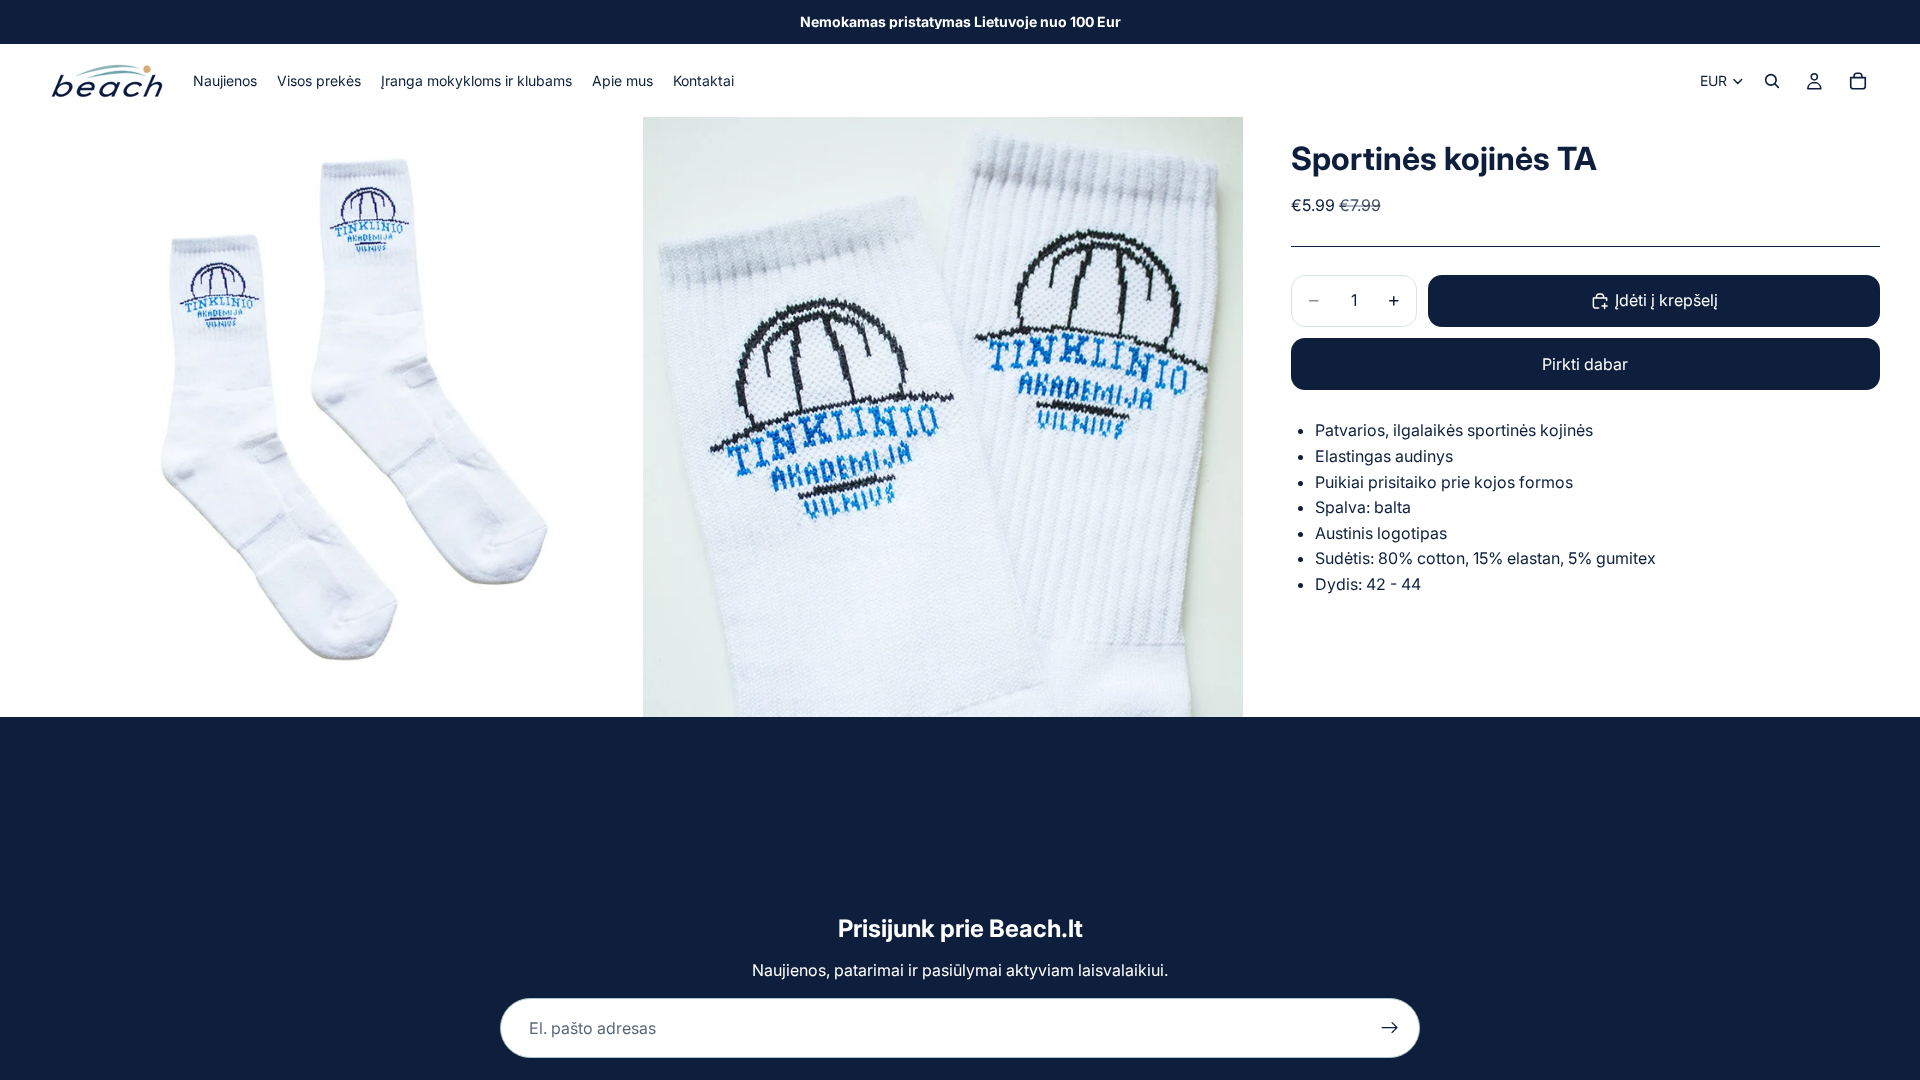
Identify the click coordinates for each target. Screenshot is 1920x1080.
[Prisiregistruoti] (1390, 1028)
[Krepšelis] (1858, 81)
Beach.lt (1036, 928)
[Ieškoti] (1772, 81)
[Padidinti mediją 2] (943, 417)
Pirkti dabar (1585, 364)
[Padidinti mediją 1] (340, 417)
